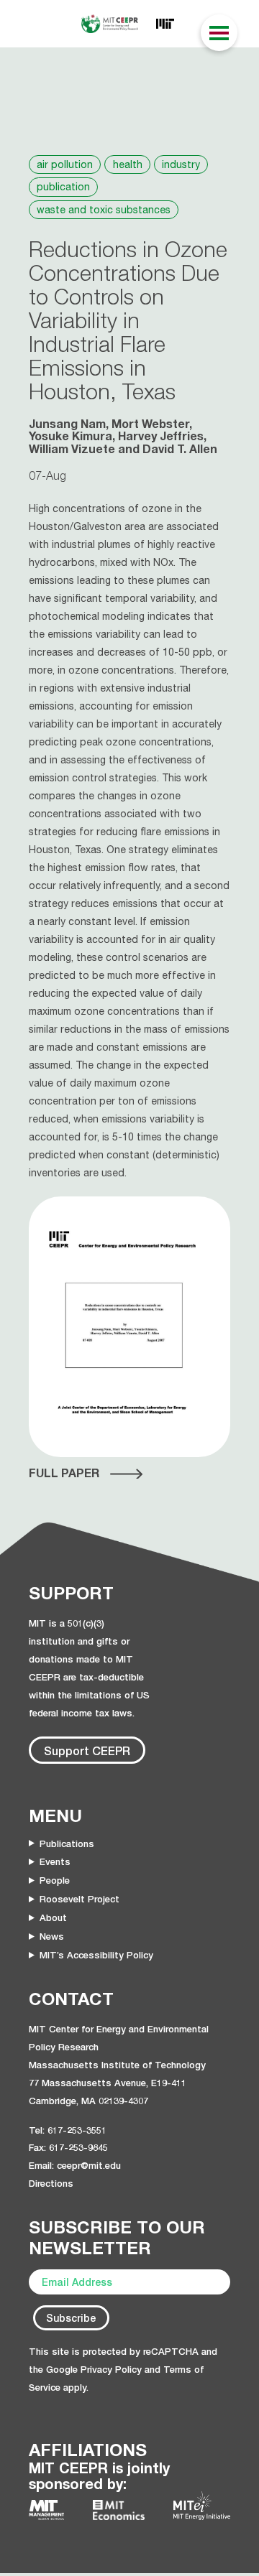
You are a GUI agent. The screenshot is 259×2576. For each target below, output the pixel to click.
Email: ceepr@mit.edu (75, 2165)
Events (55, 1861)
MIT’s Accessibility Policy (96, 1955)
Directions (51, 2183)
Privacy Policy (111, 2369)
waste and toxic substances (104, 210)
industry (181, 164)
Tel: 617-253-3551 (68, 2130)
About (53, 1917)
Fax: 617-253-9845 (68, 2147)
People (55, 1880)
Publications (67, 1843)
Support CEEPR (87, 1750)
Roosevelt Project (79, 1899)
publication (63, 187)
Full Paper (64, 1473)
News (52, 1936)
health (128, 164)
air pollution (65, 164)
